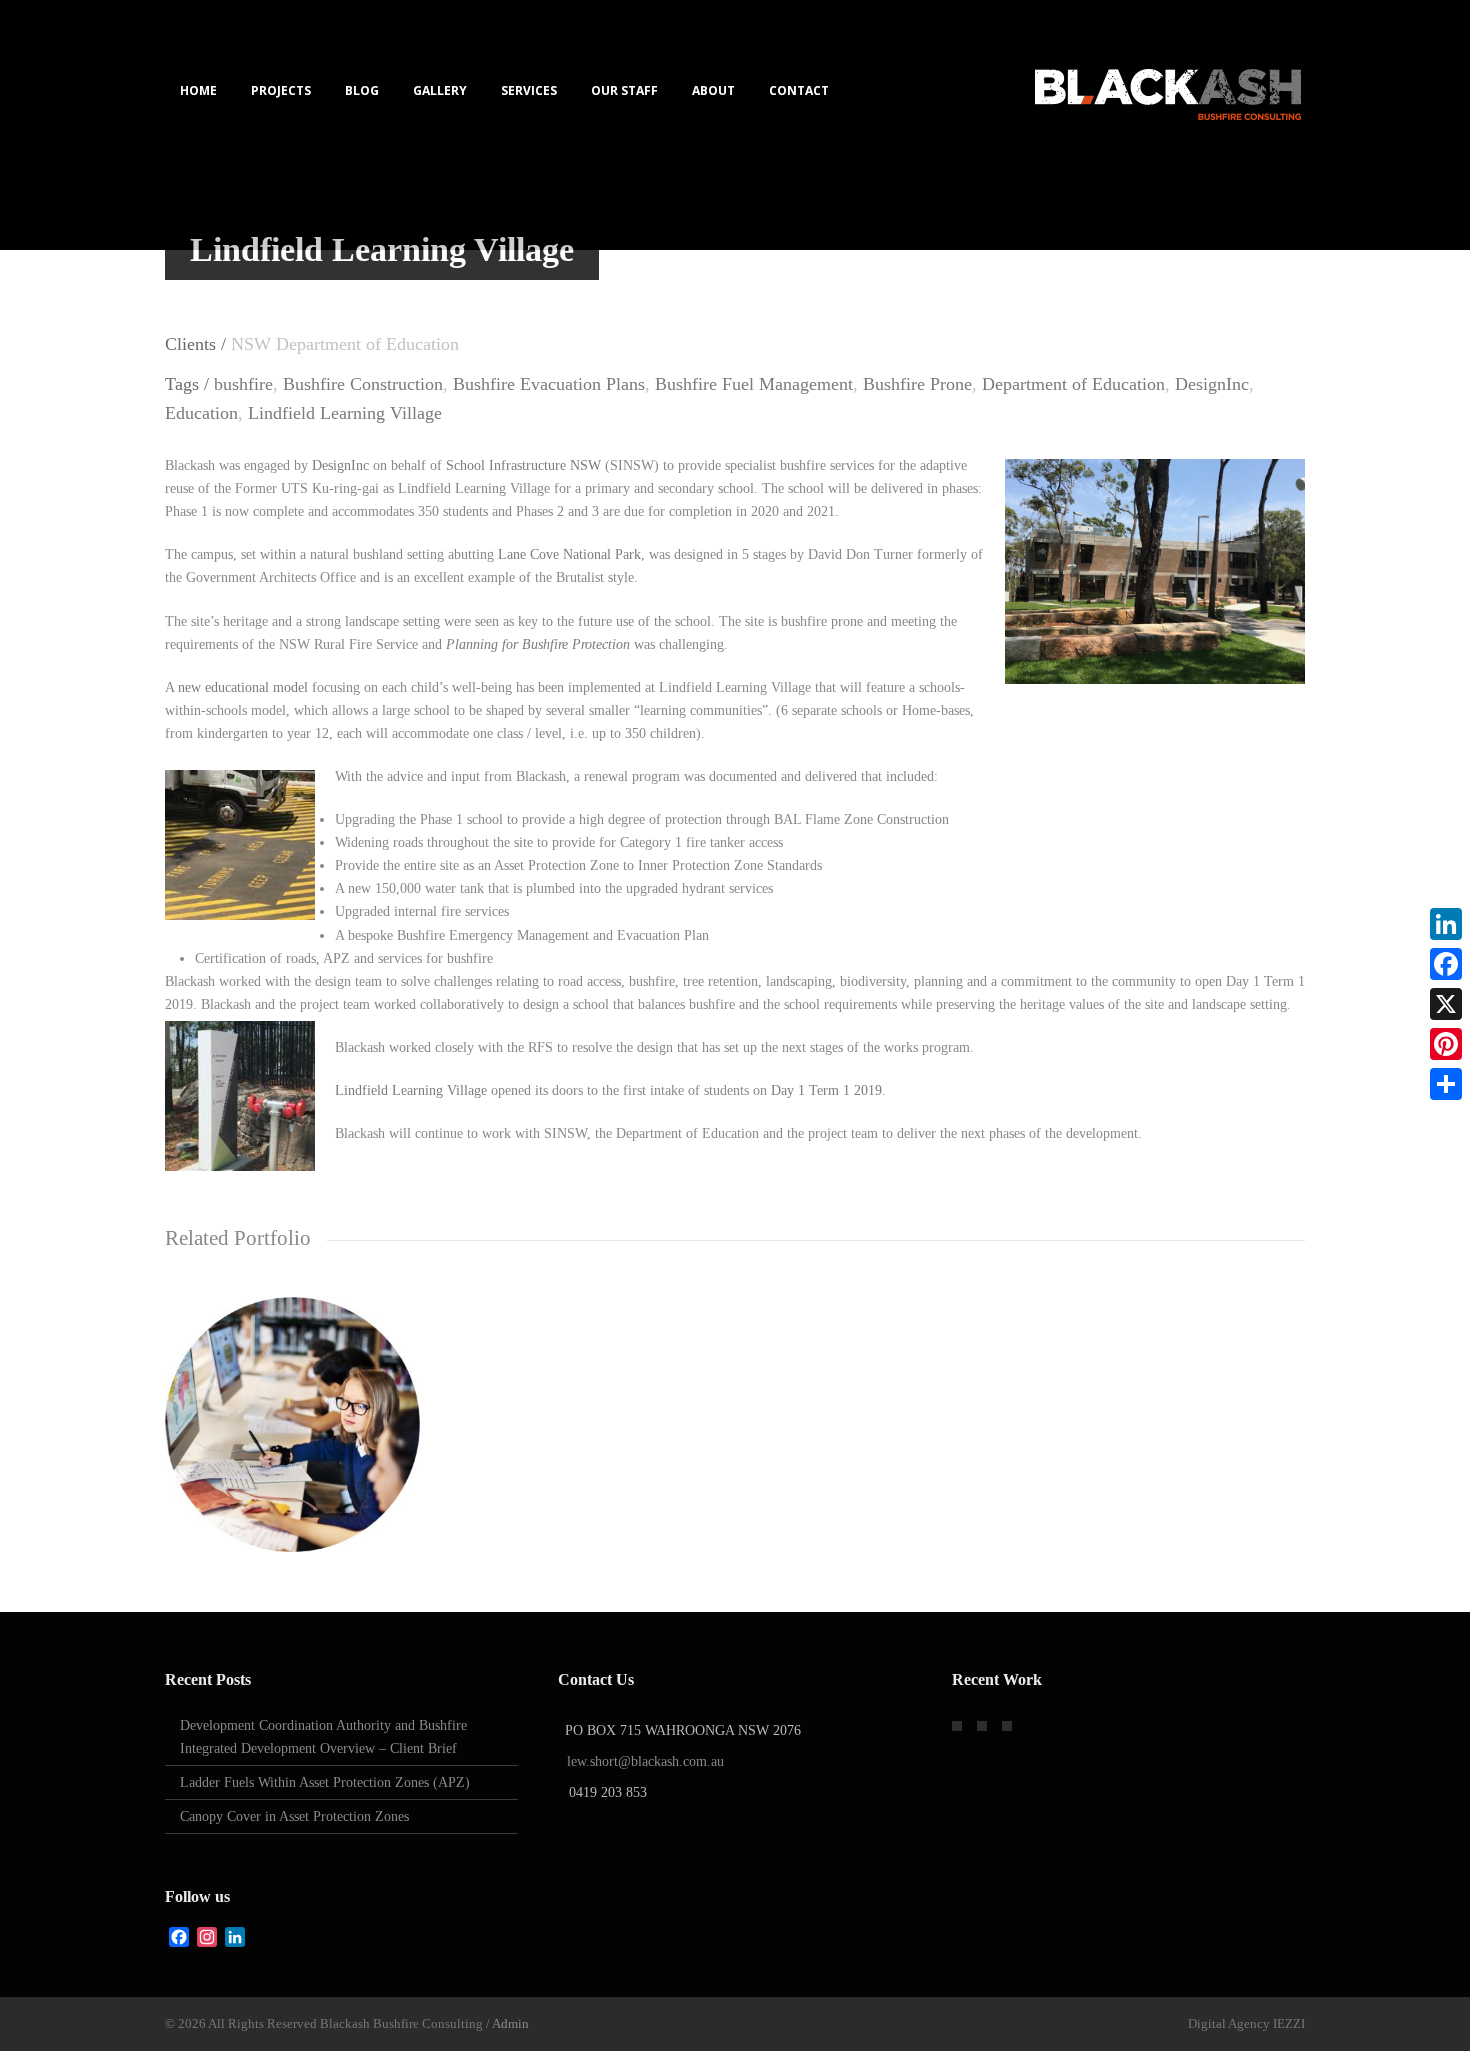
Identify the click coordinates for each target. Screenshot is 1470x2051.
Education (201, 413)
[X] (1446, 1004)
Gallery (440, 90)
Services (529, 90)
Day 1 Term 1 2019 (826, 1090)
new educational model (243, 687)
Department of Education (1073, 384)
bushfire (243, 384)
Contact (799, 90)
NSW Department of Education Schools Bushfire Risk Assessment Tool (292, 1465)
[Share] (1446, 1084)
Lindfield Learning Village (345, 413)
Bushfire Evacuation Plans (549, 384)
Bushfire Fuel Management (754, 384)
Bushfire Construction (363, 384)
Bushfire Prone (917, 384)
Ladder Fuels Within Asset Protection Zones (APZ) (325, 1782)
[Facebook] (1446, 964)
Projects (281, 90)
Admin (510, 2023)
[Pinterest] (1446, 1044)
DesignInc (1212, 384)
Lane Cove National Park (569, 554)
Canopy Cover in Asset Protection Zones (294, 1816)
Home (198, 90)
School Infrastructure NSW (523, 465)
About (713, 90)
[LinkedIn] (1446, 924)
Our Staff (624, 90)
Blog (362, 90)
